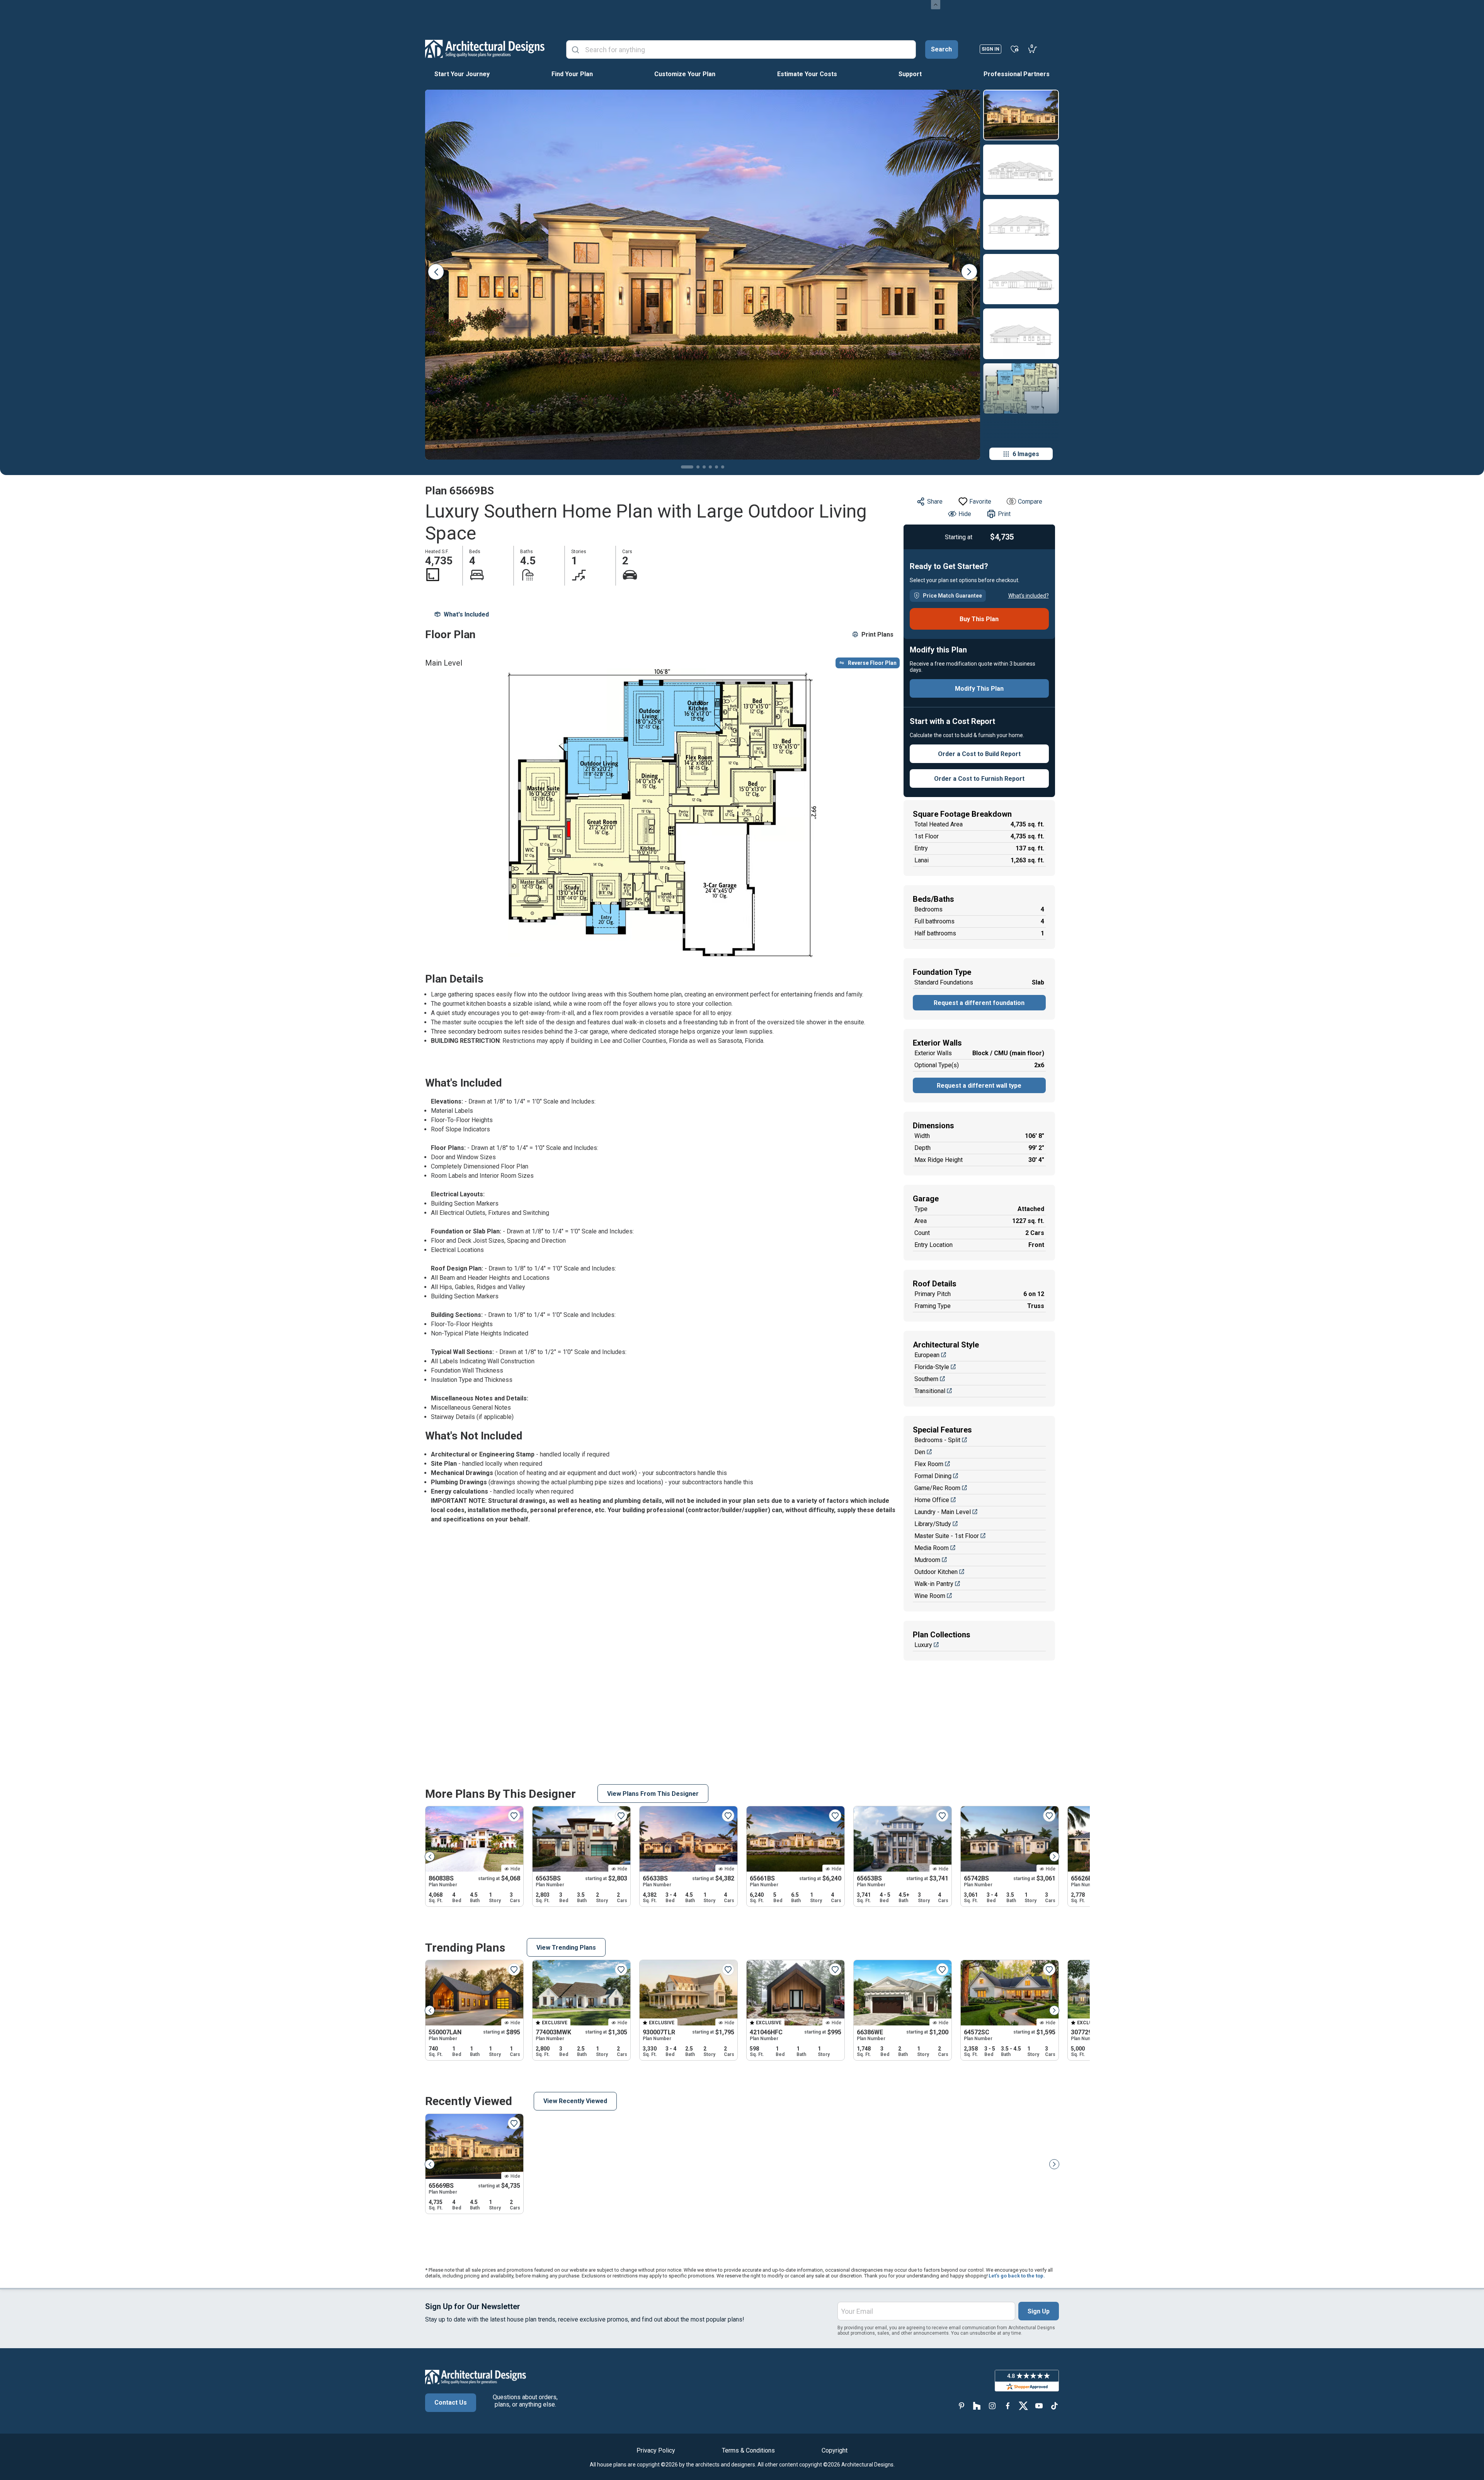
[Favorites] (1015, 49)
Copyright (835, 2450)
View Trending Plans (566, 1948)
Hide (965, 514)
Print (1004, 514)
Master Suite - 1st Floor (947, 1536)
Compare (1030, 502)
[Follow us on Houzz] (977, 2406)
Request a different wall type (979, 1086)
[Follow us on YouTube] (1039, 2406)
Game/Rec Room (937, 1488)
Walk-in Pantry (934, 1584)
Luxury (923, 1645)
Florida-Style (932, 1367)
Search (941, 49)
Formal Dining (933, 1476)
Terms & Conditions (748, 2450)
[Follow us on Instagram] (992, 2406)
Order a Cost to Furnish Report (979, 779)
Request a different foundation (979, 1003)
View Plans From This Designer (653, 1794)
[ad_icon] (485, 49)
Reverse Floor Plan (872, 663)
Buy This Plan (979, 619)
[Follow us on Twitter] (1023, 2406)
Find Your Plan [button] (572, 74)
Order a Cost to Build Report (979, 754)
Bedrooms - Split (937, 1440)
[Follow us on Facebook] (1008, 2406)
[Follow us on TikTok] (1054, 2406)
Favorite (980, 502)
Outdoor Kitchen (936, 1572)
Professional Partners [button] (1017, 74)
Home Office (932, 1500)
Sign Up (1039, 2311)
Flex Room (929, 1464)
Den (920, 1452)
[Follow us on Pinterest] (962, 2406)
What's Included (466, 614)
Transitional (930, 1391)
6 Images (1026, 454)
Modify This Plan (979, 689)
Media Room (932, 1548)
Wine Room (930, 1596)
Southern (926, 1379)
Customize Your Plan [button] (685, 74)
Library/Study (933, 1524)
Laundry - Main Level (943, 1512)
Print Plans (877, 634)
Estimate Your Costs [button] (807, 74)
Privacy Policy (656, 2450)
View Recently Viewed (575, 2101)
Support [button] (910, 74)
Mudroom (927, 1560)
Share (935, 502)
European (927, 1355)
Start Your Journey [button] (462, 74)
